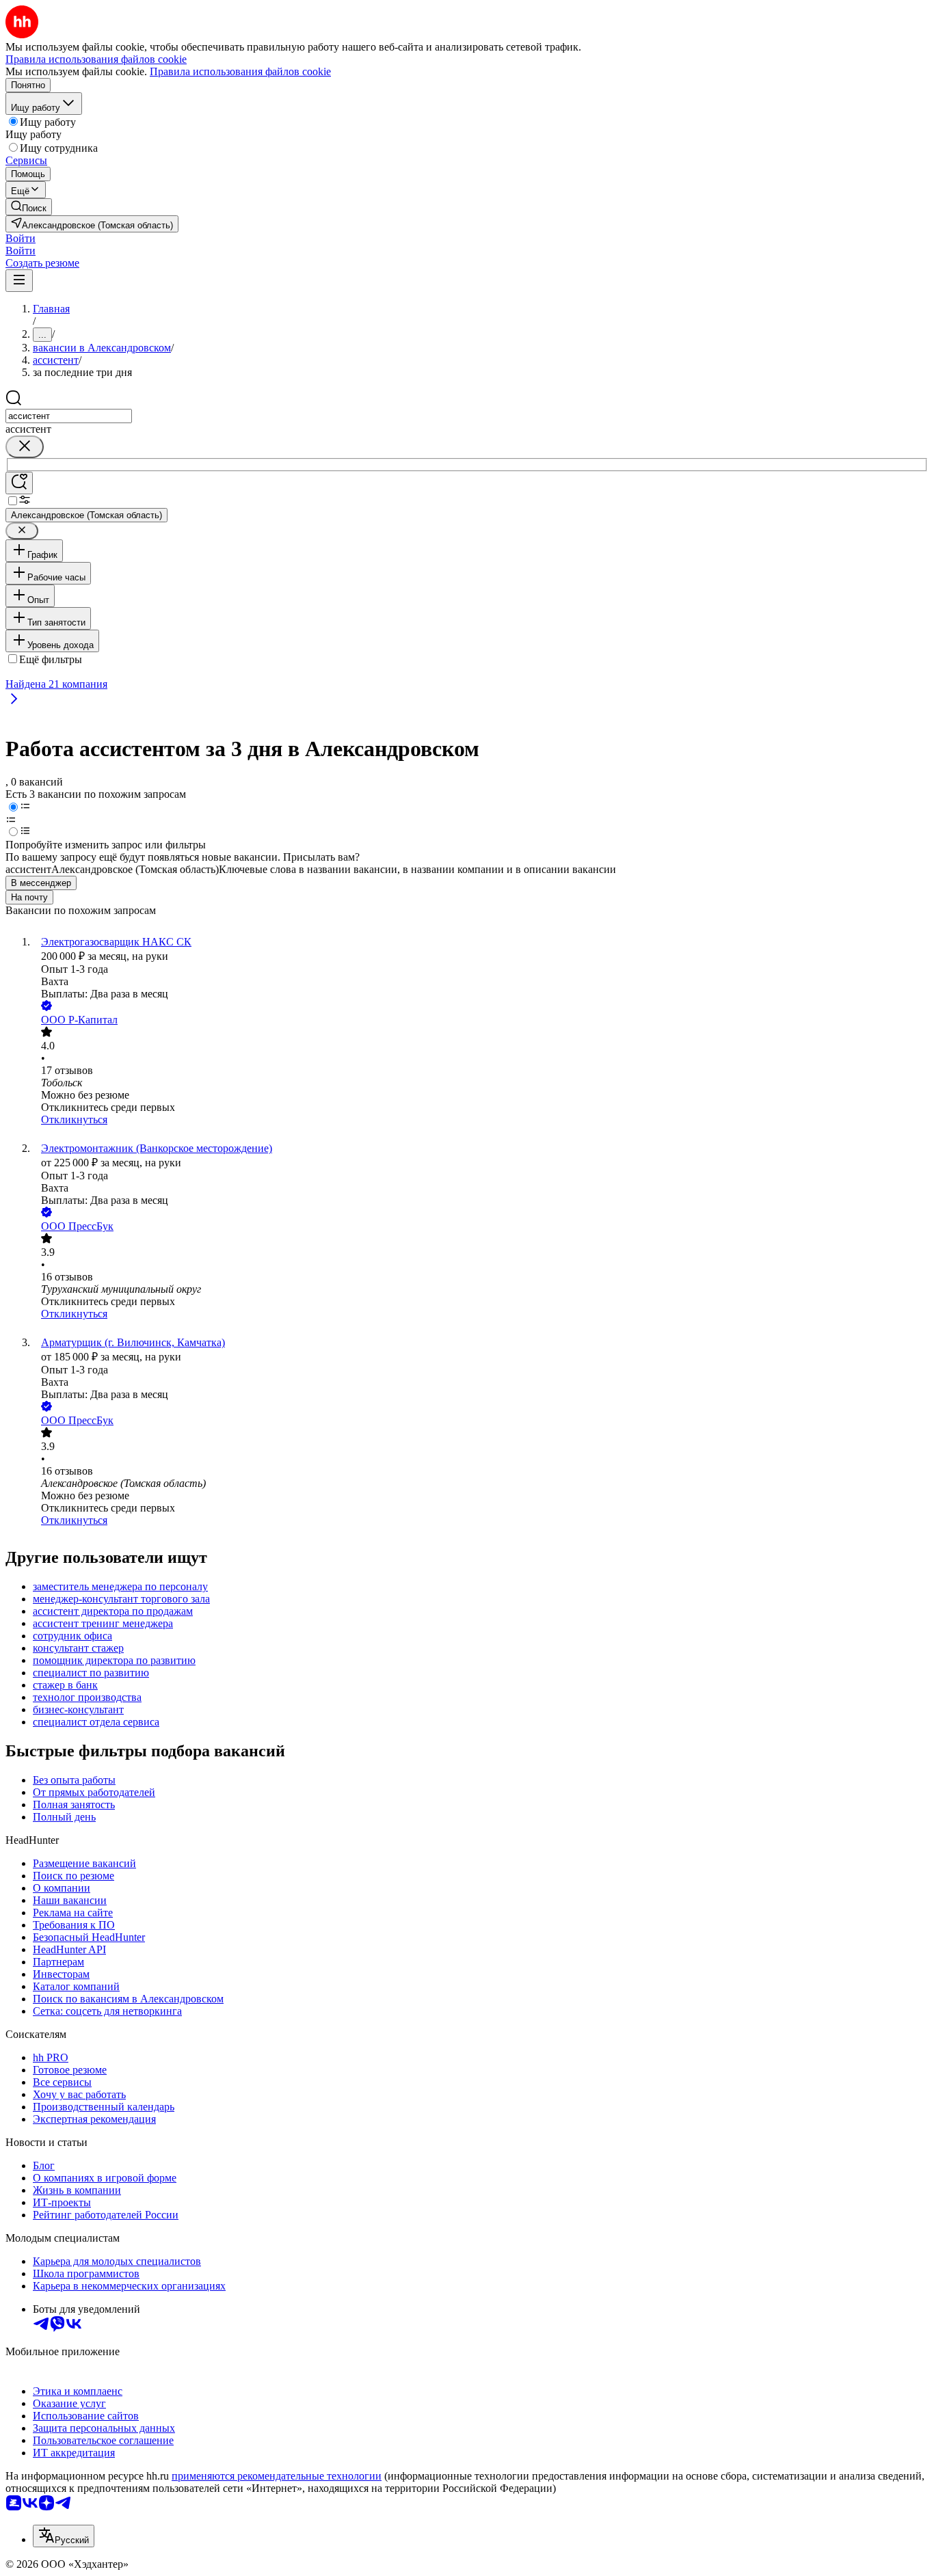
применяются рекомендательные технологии (277, 2476)
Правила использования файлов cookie (240, 71)
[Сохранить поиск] (19, 483)
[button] (21, 238)
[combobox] (69, 416)
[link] (29, 207)
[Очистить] (25, 447)
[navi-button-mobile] (19, 281)
